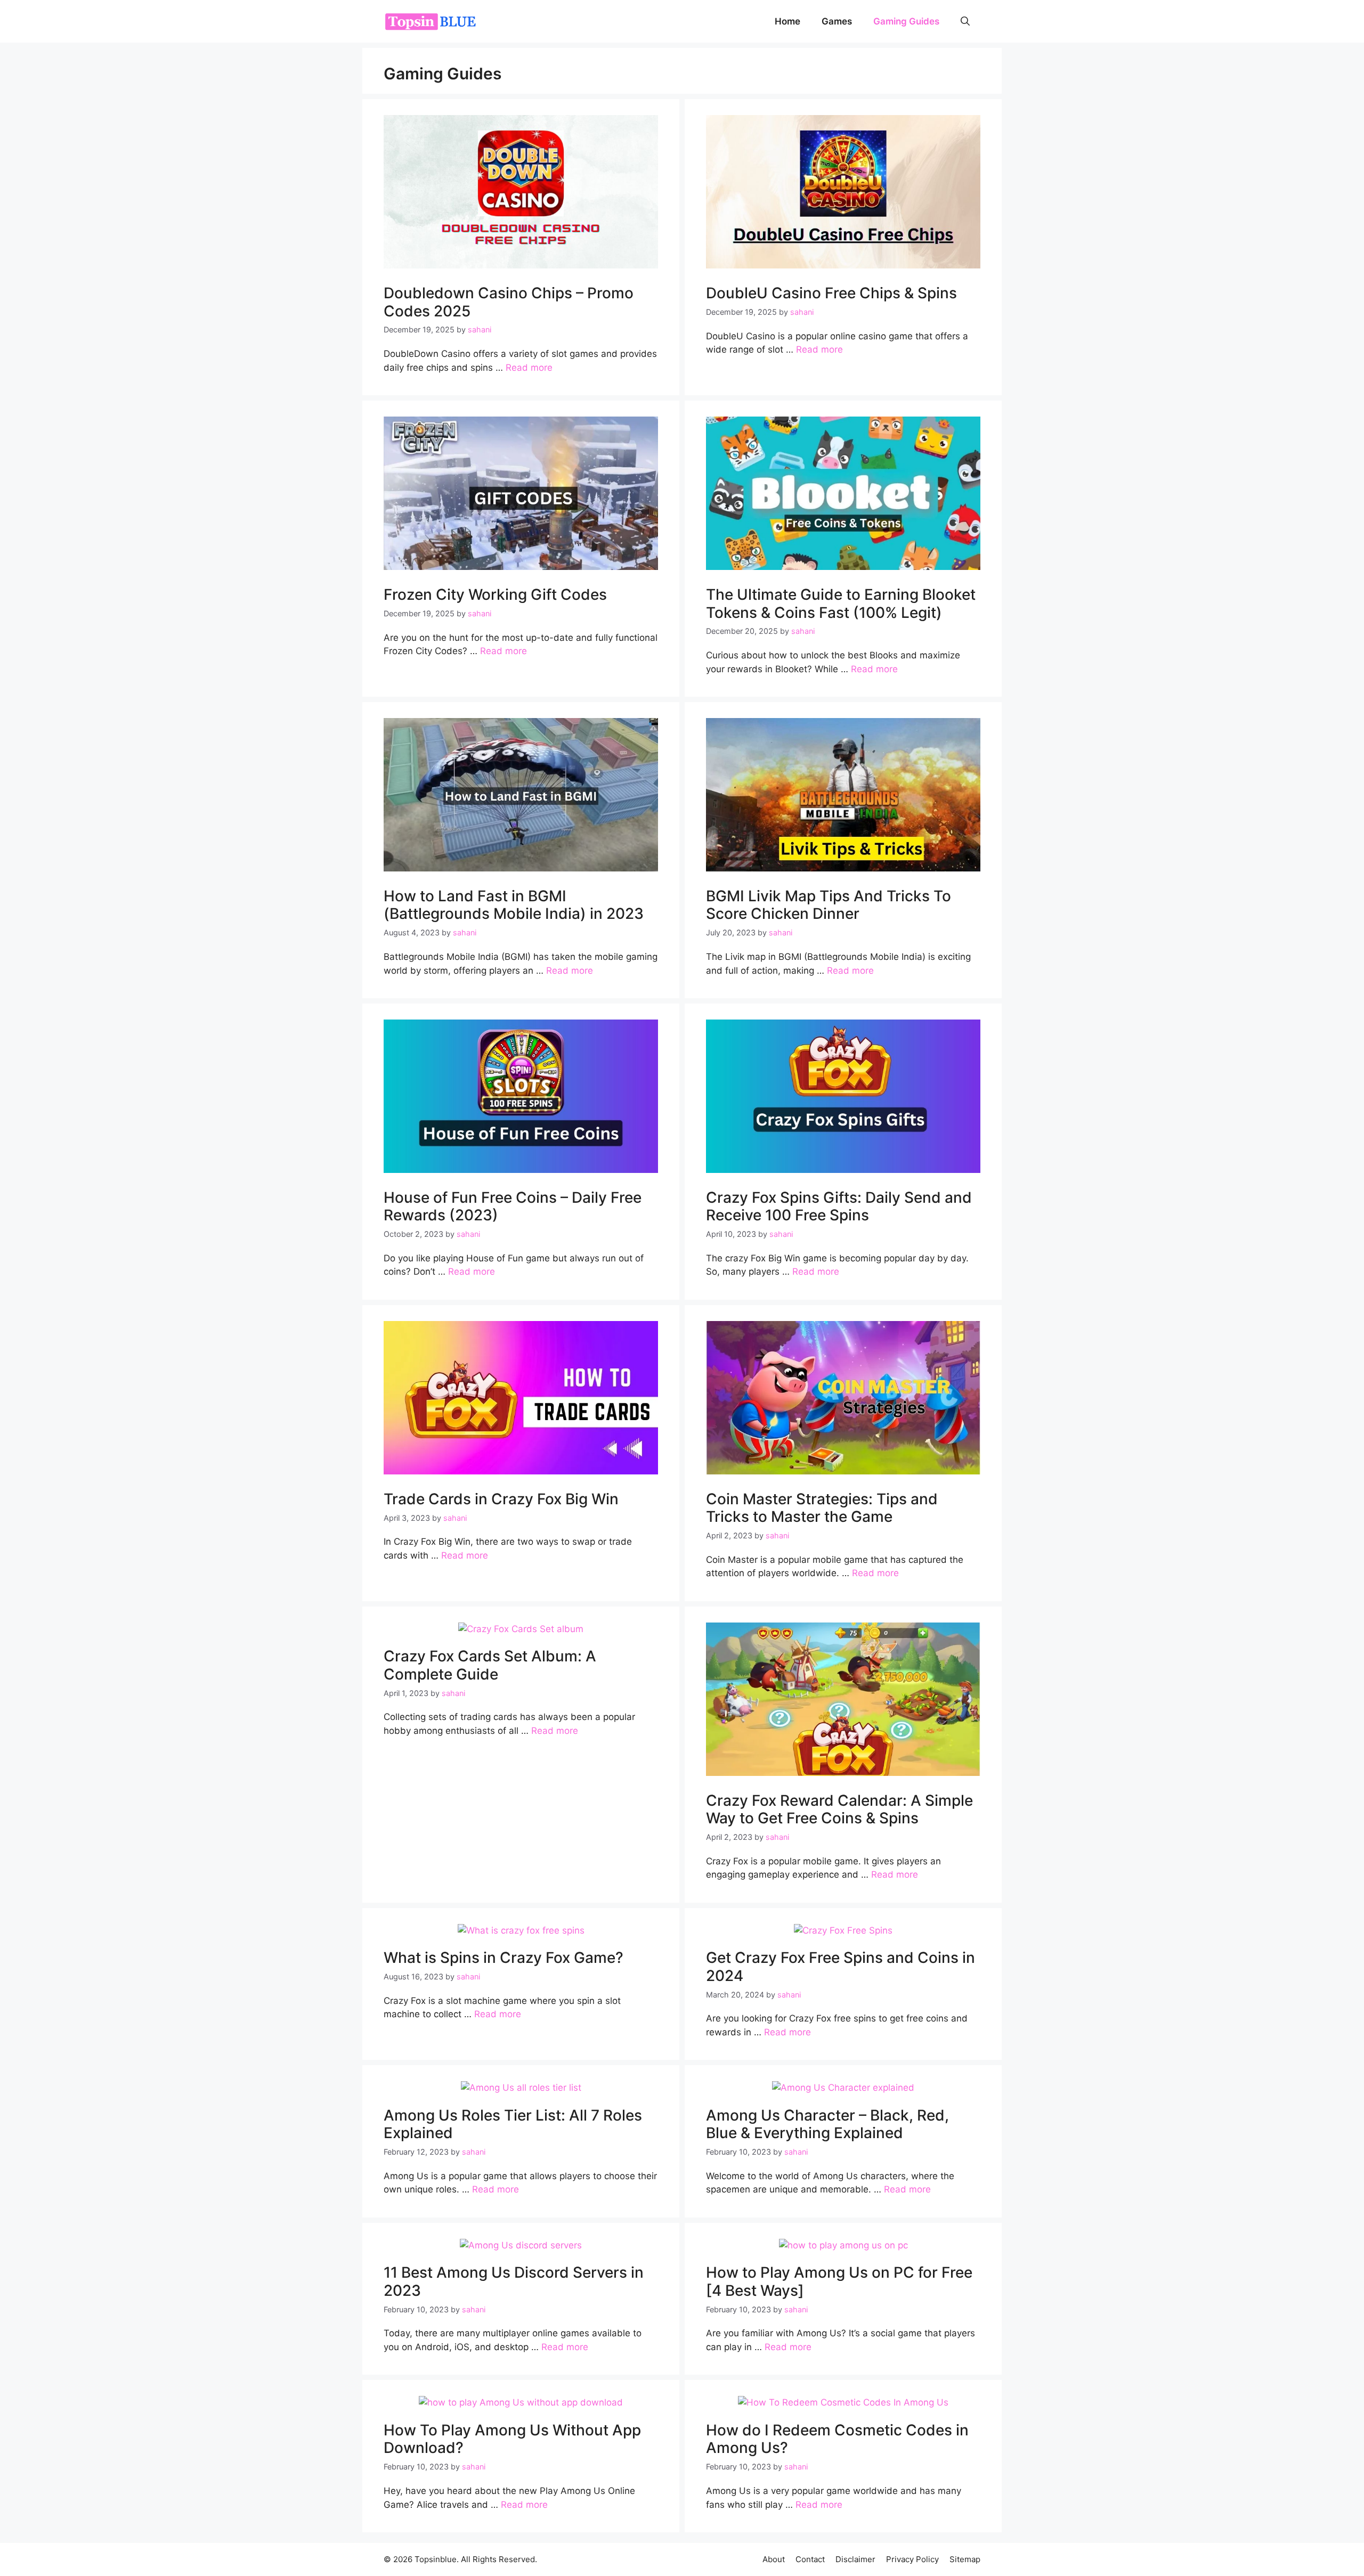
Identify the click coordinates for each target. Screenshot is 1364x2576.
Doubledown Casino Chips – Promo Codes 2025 (509, 302)
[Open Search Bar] (965, 21)
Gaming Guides (906, 21)
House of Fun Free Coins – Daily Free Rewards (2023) (513, 1207)
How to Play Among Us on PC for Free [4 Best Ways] (839, 2281)
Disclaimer (855, 2559)
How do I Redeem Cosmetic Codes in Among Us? (837, 2439)
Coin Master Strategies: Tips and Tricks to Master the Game (822, 1508)
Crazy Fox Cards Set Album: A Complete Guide (490, 1665)
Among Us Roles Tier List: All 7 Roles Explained (513, 2124)
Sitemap (965, 2559)
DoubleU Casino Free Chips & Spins (831, 293)
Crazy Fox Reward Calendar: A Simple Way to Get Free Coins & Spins (839, 1809)
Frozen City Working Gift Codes (495, 594)
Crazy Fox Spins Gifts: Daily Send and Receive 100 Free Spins (839, 1207)
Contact (810, 2559)
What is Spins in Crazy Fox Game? (504, 1958)
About (774, 2559)
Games (837, 21)
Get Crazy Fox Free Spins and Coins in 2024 (841, 1967)
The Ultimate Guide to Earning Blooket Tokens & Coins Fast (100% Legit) (841, 604)
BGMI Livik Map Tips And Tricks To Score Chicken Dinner (829, 905)
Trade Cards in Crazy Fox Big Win (501, 1499)
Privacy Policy (912, 2559)
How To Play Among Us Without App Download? (512, 2439)
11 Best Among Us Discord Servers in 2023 (514, 2281)
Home (787, 21)
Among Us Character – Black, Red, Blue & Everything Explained (827, 2124)
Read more (529, 368)
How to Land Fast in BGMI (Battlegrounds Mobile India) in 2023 (514, 905)
